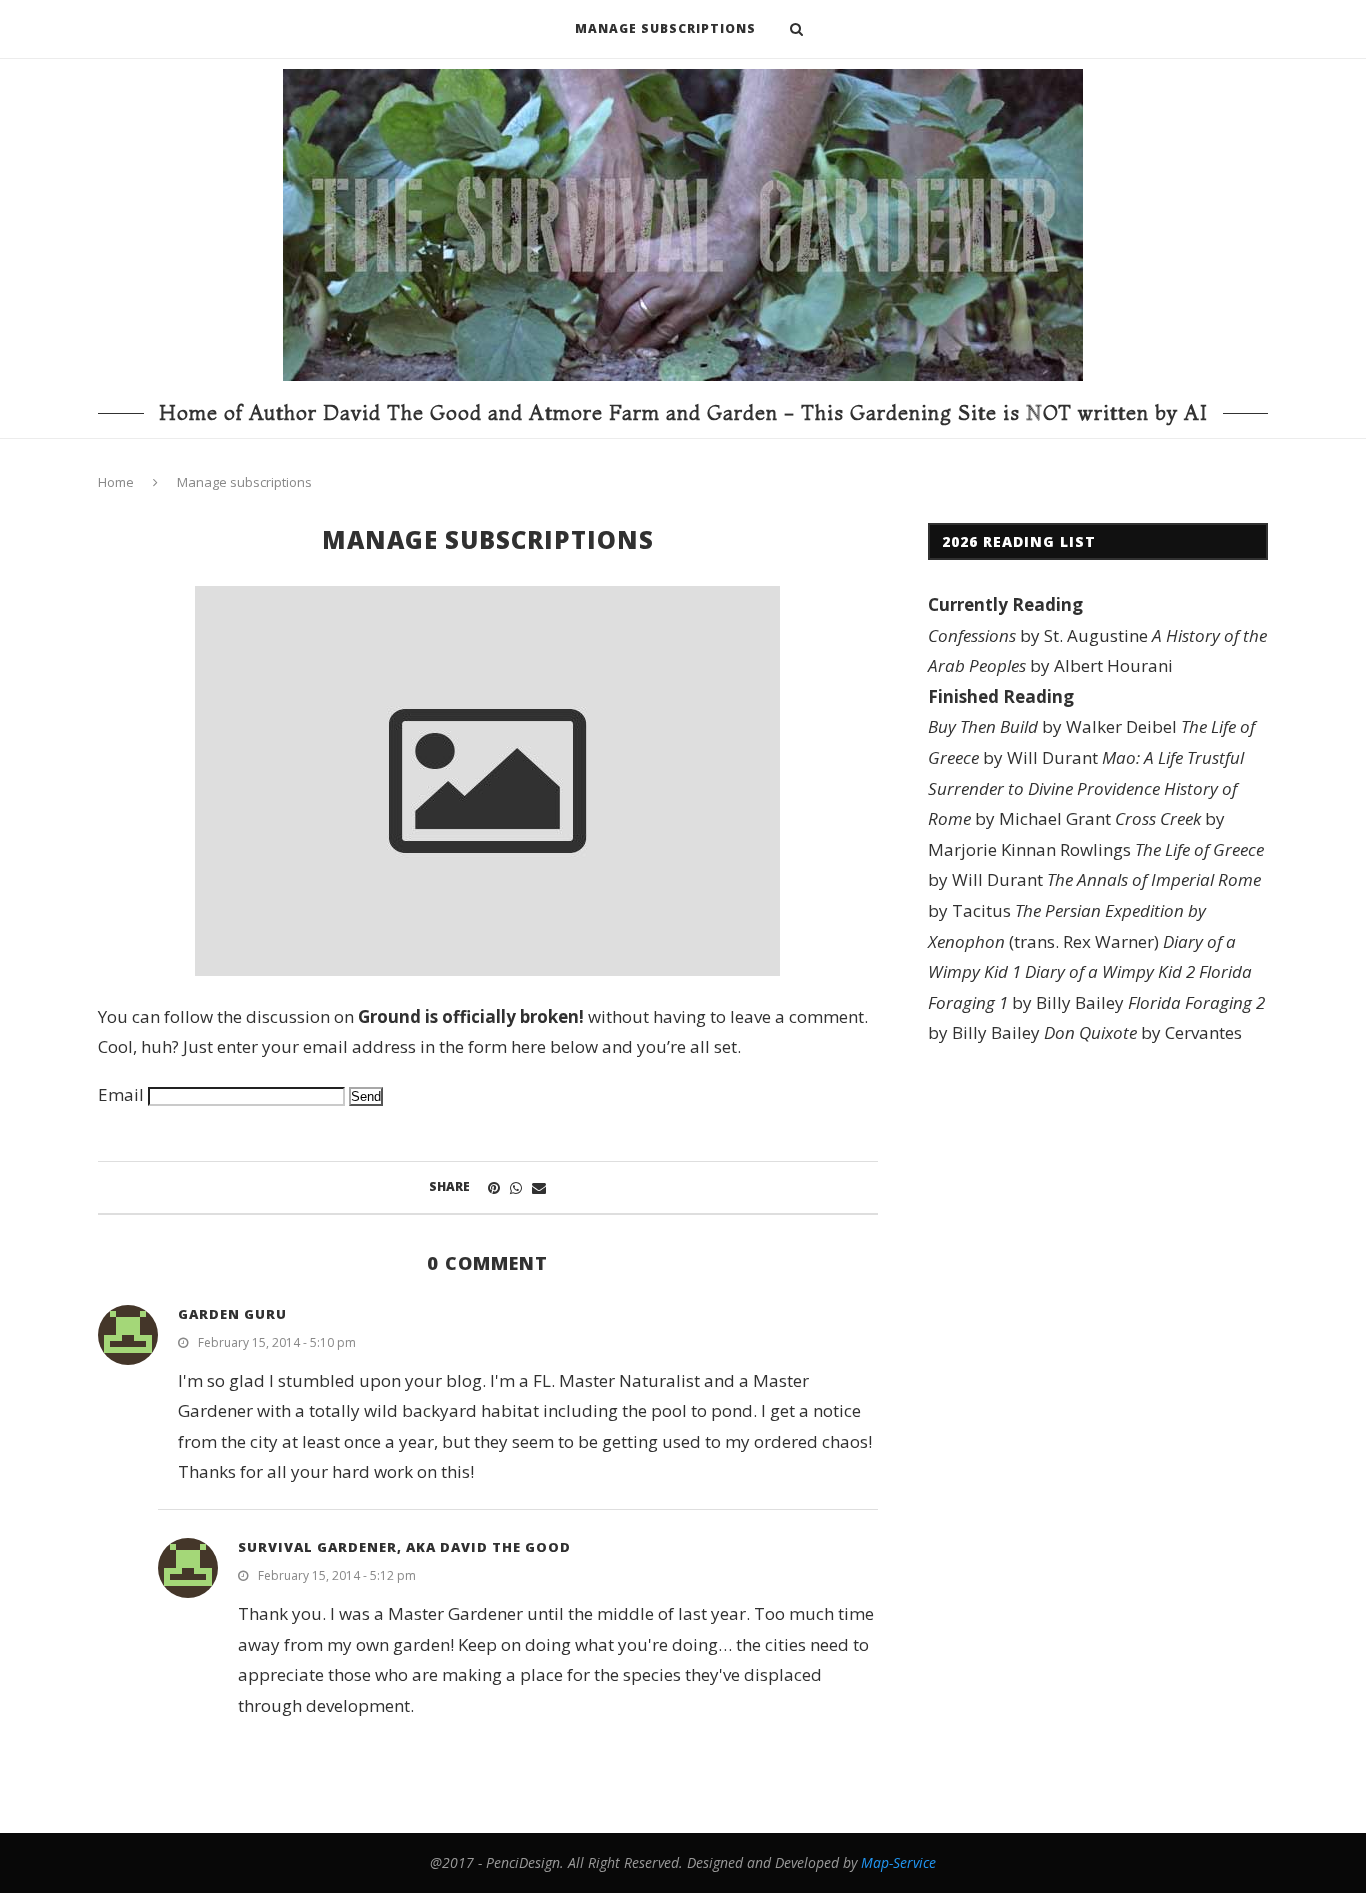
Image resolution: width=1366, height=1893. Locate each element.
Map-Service (898, 1862)
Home (116, 482)
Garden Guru (232, 1314)
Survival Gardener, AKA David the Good (404, 1547)
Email (121, 1094)
